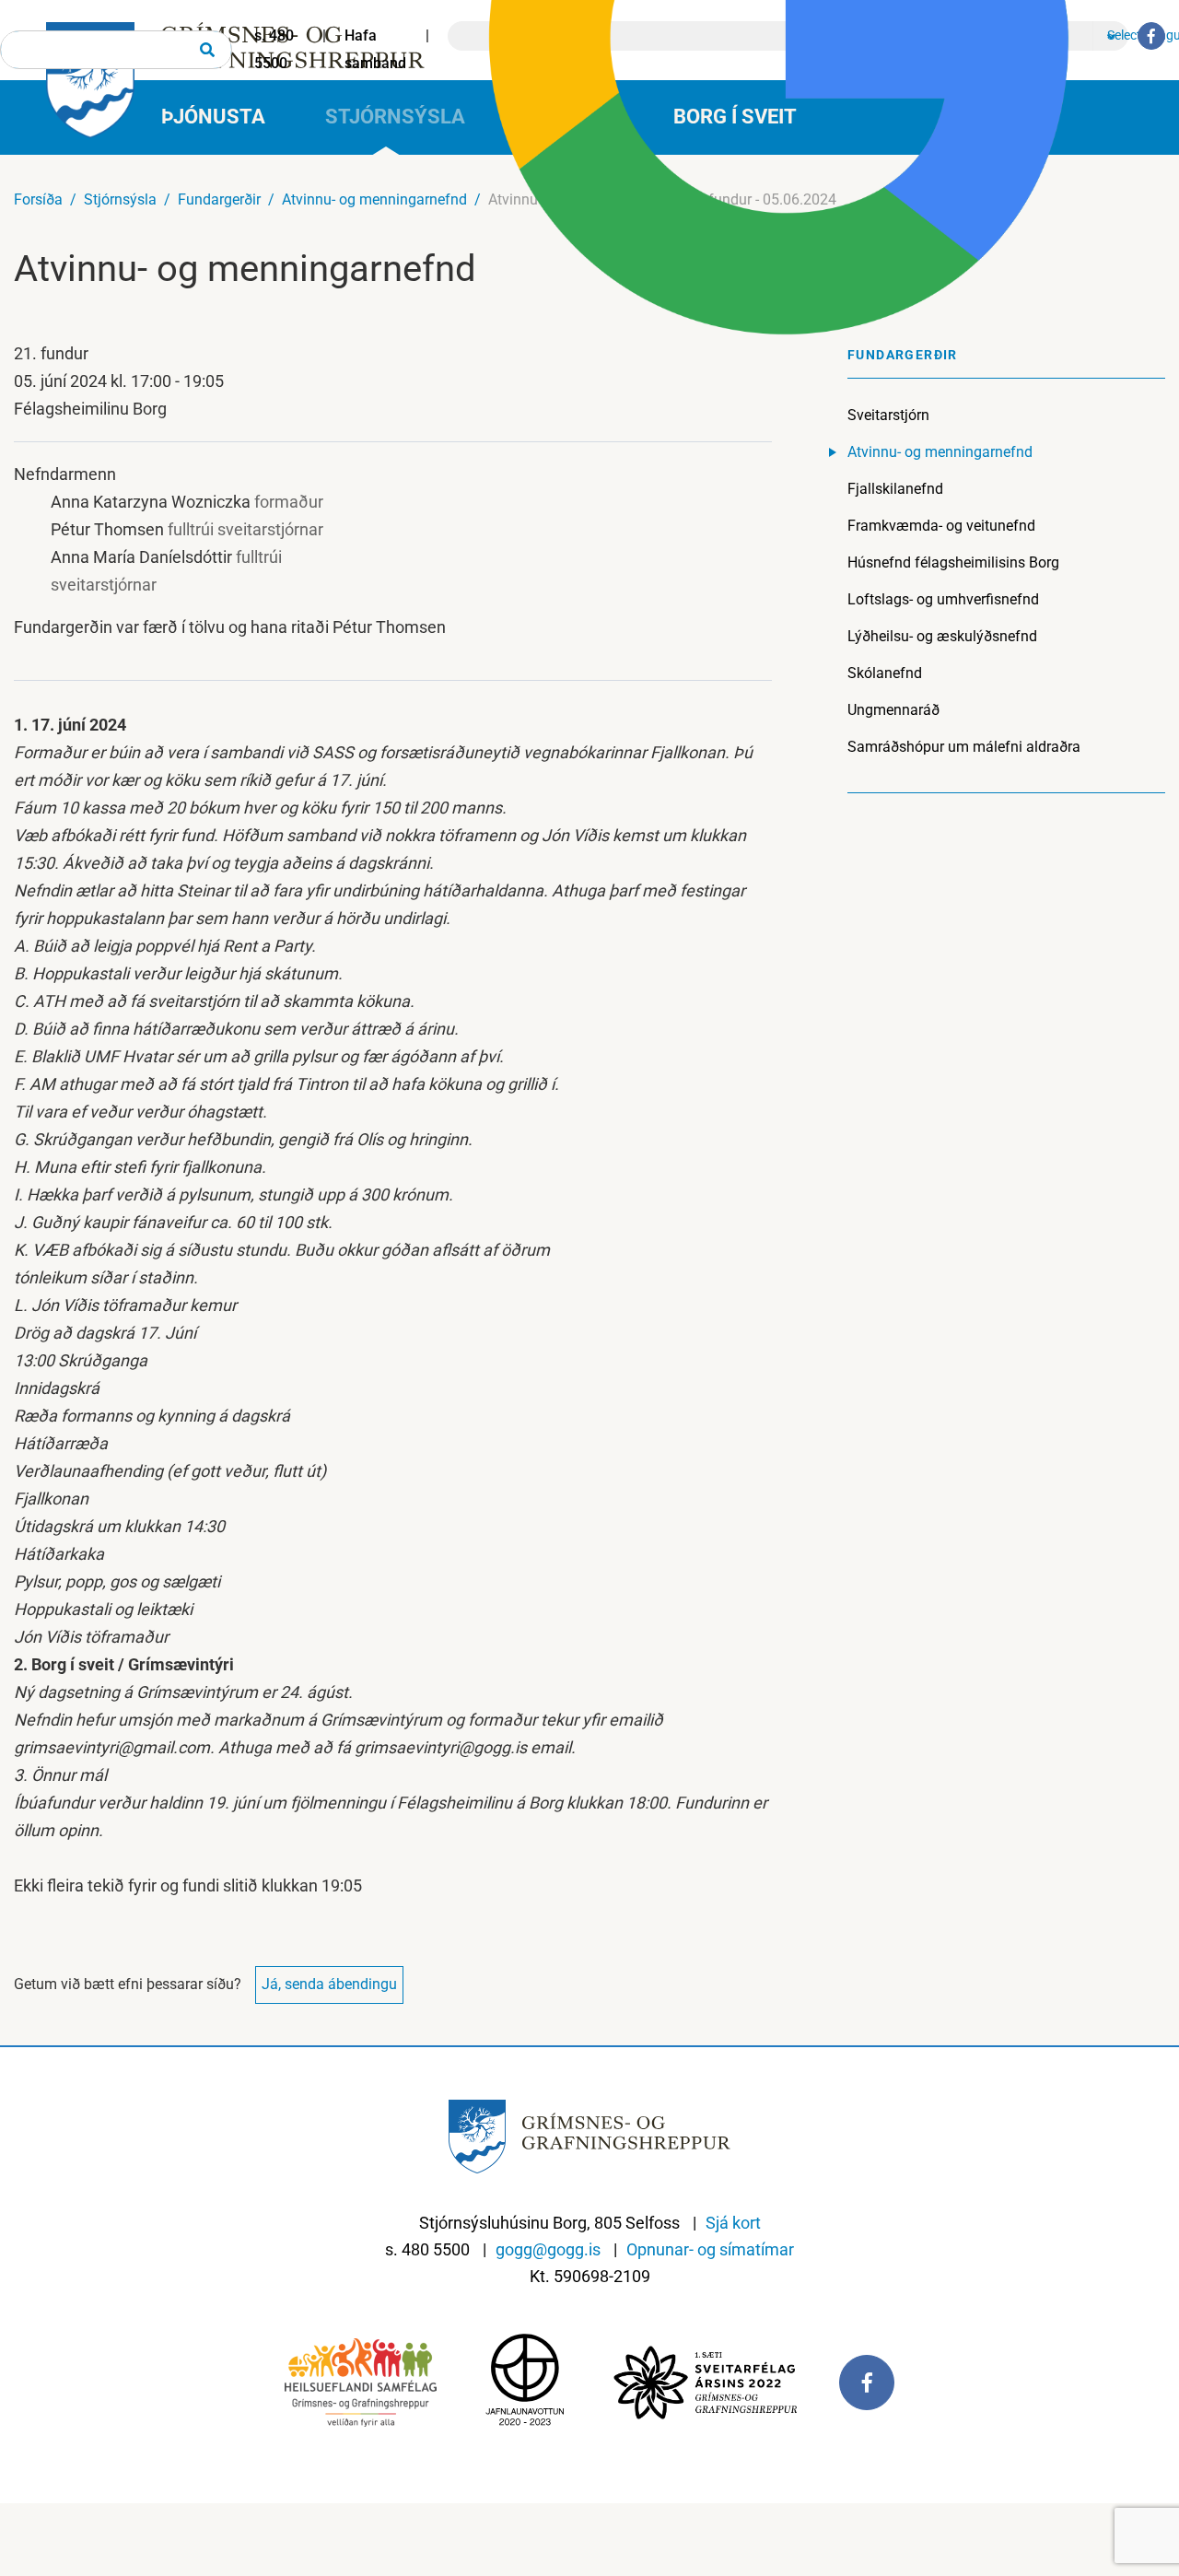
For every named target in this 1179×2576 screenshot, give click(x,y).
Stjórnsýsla (120, 199)
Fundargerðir (219, 199)
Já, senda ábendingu (329, 1984)
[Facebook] (1151, 36)
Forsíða (38, 199)
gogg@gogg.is (548, 2249)
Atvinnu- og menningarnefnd (374, 199)
